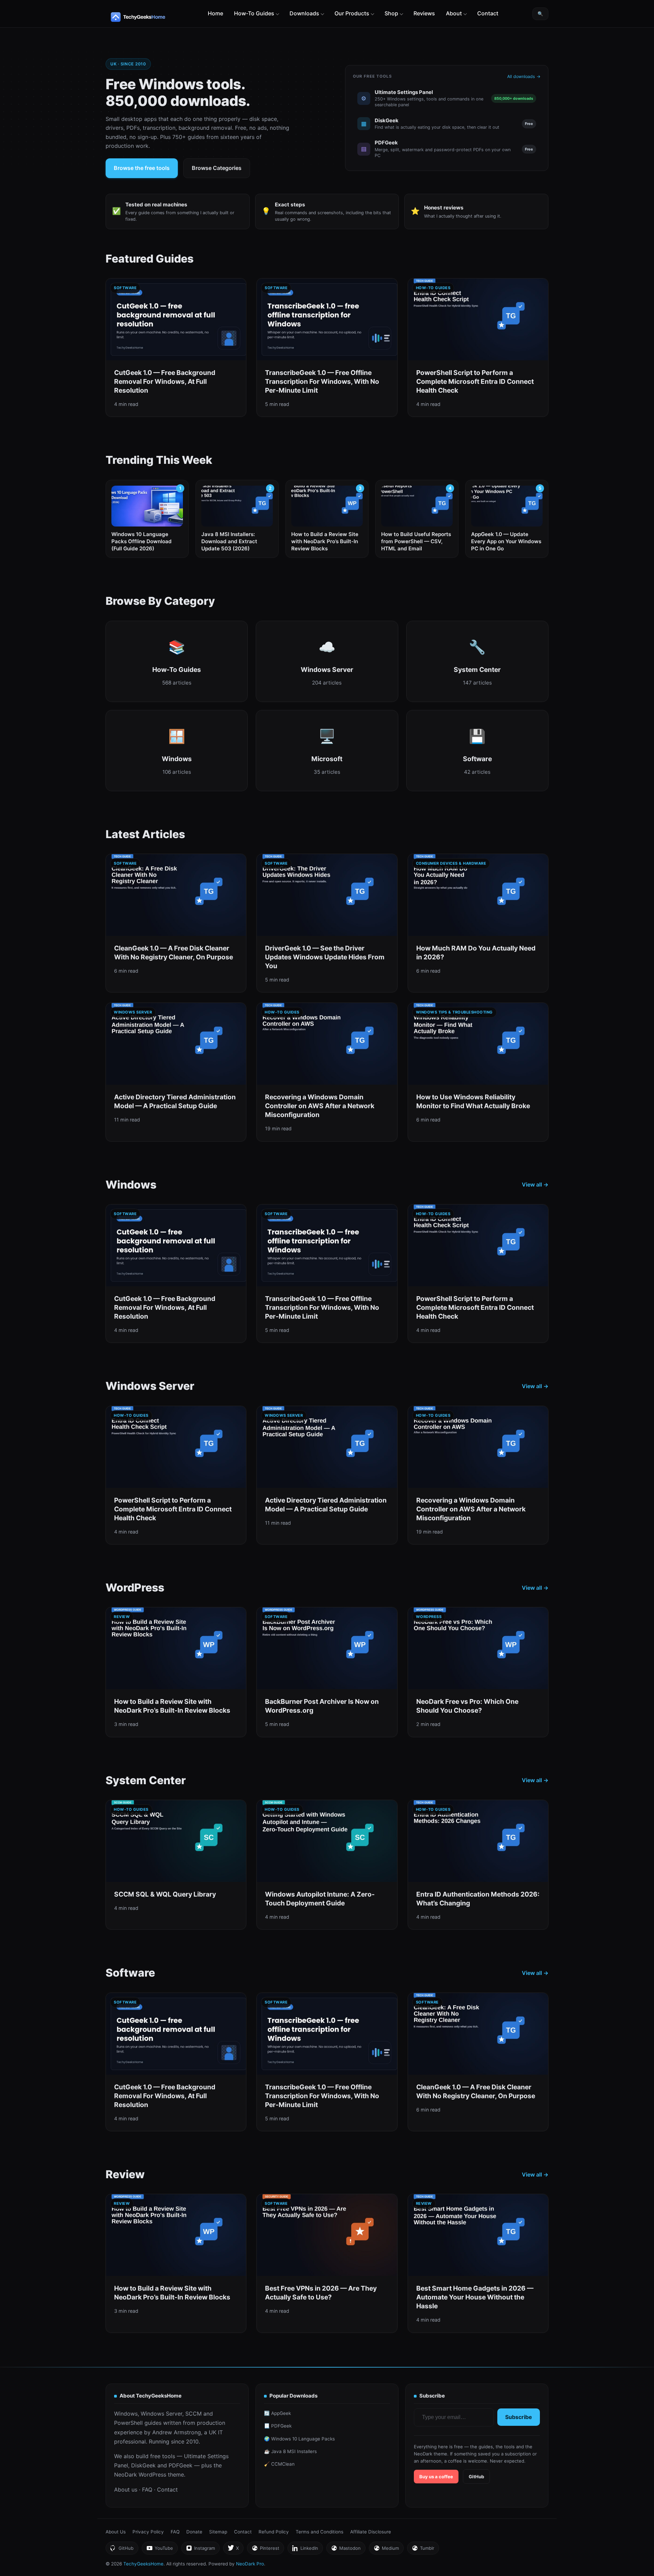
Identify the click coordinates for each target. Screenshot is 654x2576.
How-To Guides (254, 13)
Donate (194, 2532)
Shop (391, 13)
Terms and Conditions (320, 2532)
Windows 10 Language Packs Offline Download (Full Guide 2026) (142, 541)
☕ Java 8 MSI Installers (290, 2451)
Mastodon (346, 2550)
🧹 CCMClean (279, 2464)
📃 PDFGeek (278, 2426)
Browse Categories (217, 168)
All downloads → (524, 76)
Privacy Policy (148, 2532)
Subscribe (519, 2417)
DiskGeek (143, 2465)
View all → (535, 1184)
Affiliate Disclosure (371, 2532)
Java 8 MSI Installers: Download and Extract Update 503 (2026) (229, 541)
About (454, 13)
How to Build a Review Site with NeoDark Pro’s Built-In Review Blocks (325, 541)
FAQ (147, 2489)
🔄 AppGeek (277, 2413)
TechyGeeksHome (151, 17)
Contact (488, 13)
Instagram (200, 2550)
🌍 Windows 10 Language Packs (299, 2439)
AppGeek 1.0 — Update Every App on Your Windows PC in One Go (506, 541)
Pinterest (265, 2550)
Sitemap (218, 2532)
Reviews (424, 13)
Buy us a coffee (436, 2477)
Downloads (304, 13)
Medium (386, 2550)
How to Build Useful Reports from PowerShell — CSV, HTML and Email (416, 541)
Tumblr (423, 2550)
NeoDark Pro (250, 2564)
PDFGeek (181, 2465)
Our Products (352, 13)
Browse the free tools (142, 168)
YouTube (160, 2550)
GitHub (476, 2477)
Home (215, 13)
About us (126, 2489)
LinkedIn (305, 2550)
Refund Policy (274, 2532)
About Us (116, 2532)
